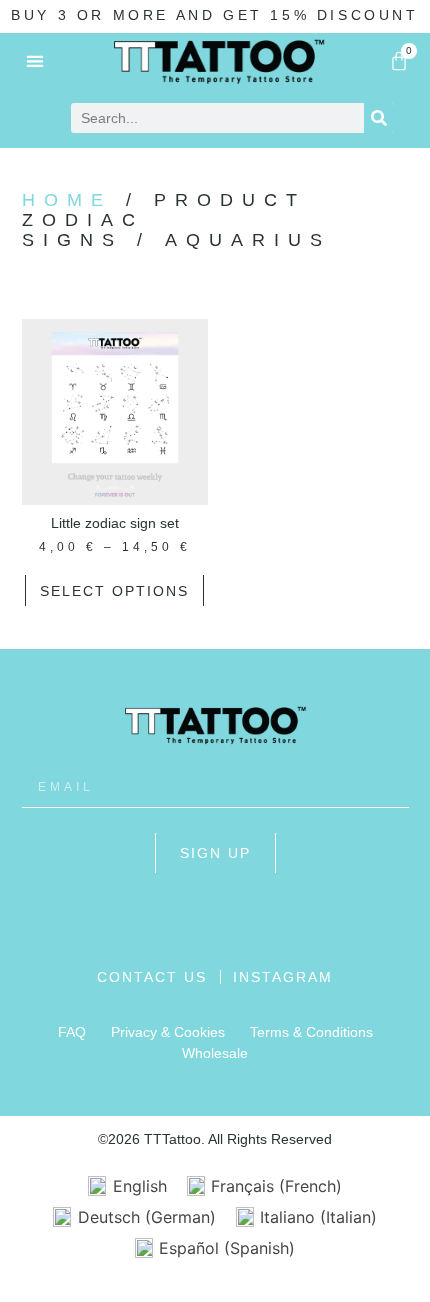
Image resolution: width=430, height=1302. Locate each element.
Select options (114, 591)
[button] (35, 60)
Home (67, 200)
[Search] (379, 118)
